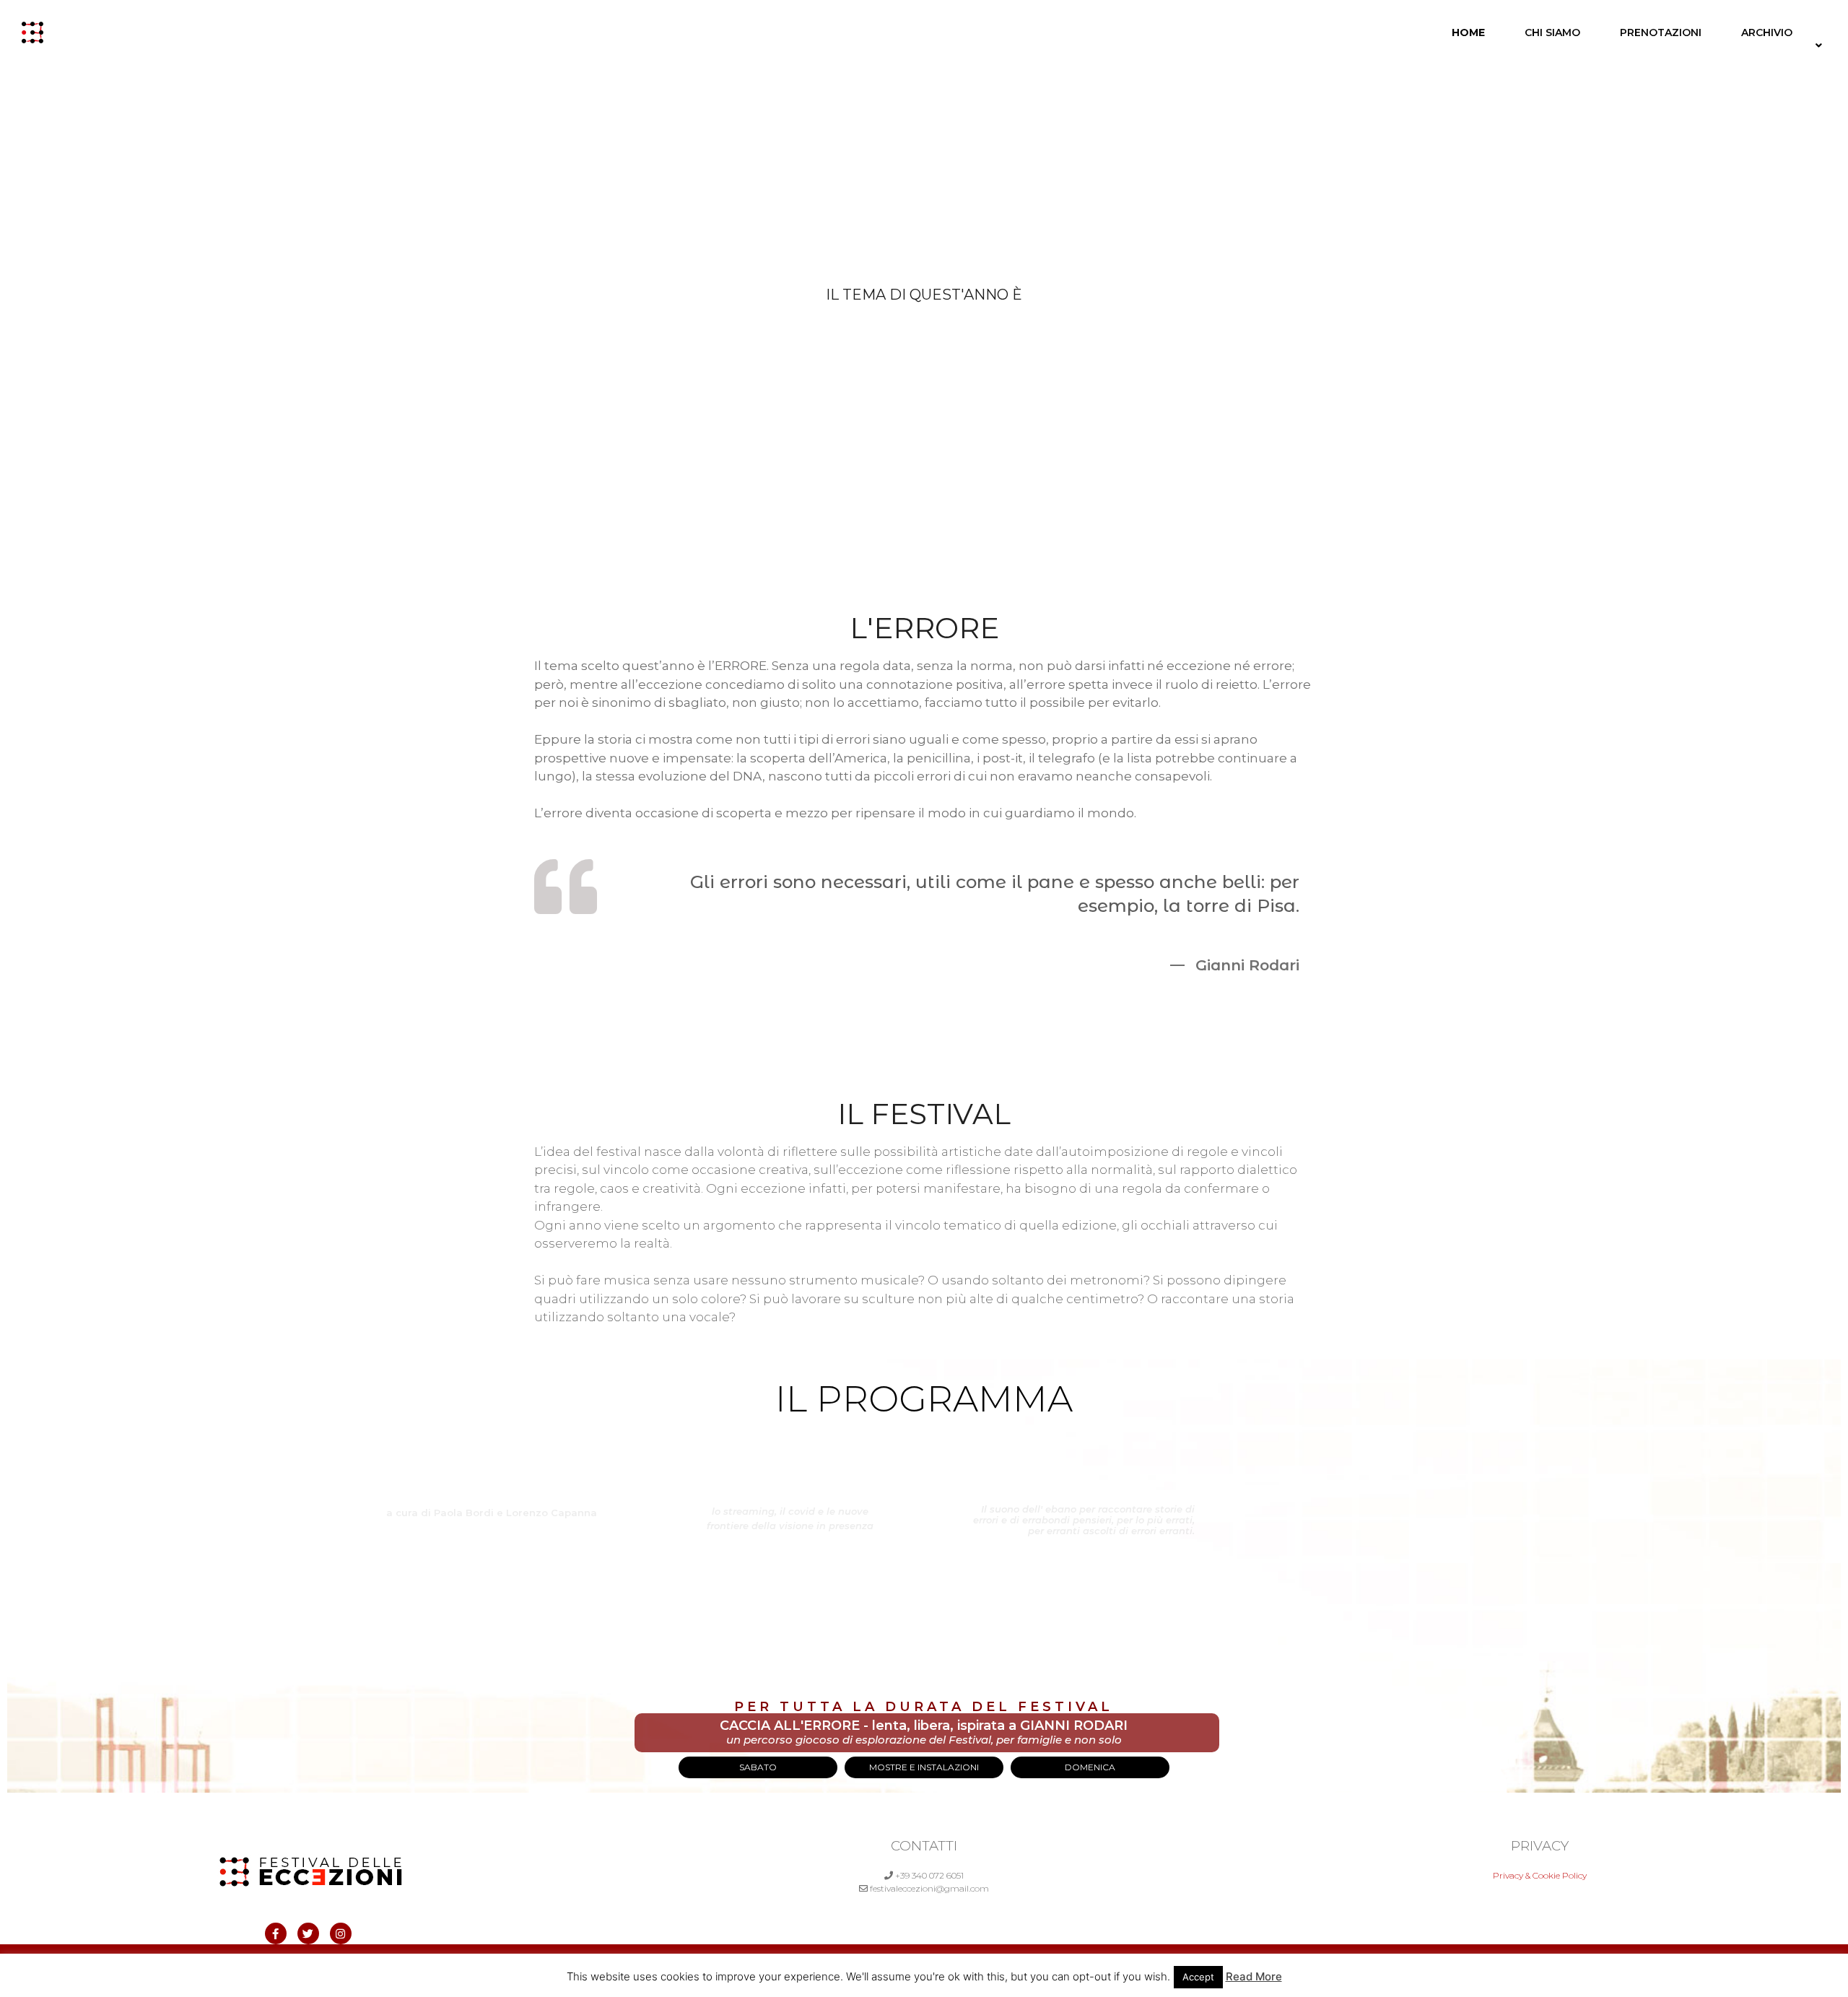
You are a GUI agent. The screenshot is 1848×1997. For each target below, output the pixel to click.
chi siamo (1552, 32)
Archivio (1767, 32)
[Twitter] (308, 1933)
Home (1468, 32)
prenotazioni (1661, 32)
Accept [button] (1198, 1977)
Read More (1254, 1976)
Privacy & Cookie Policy (1540, 1875)
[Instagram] (341, 1933)
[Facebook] (276, 1933)
